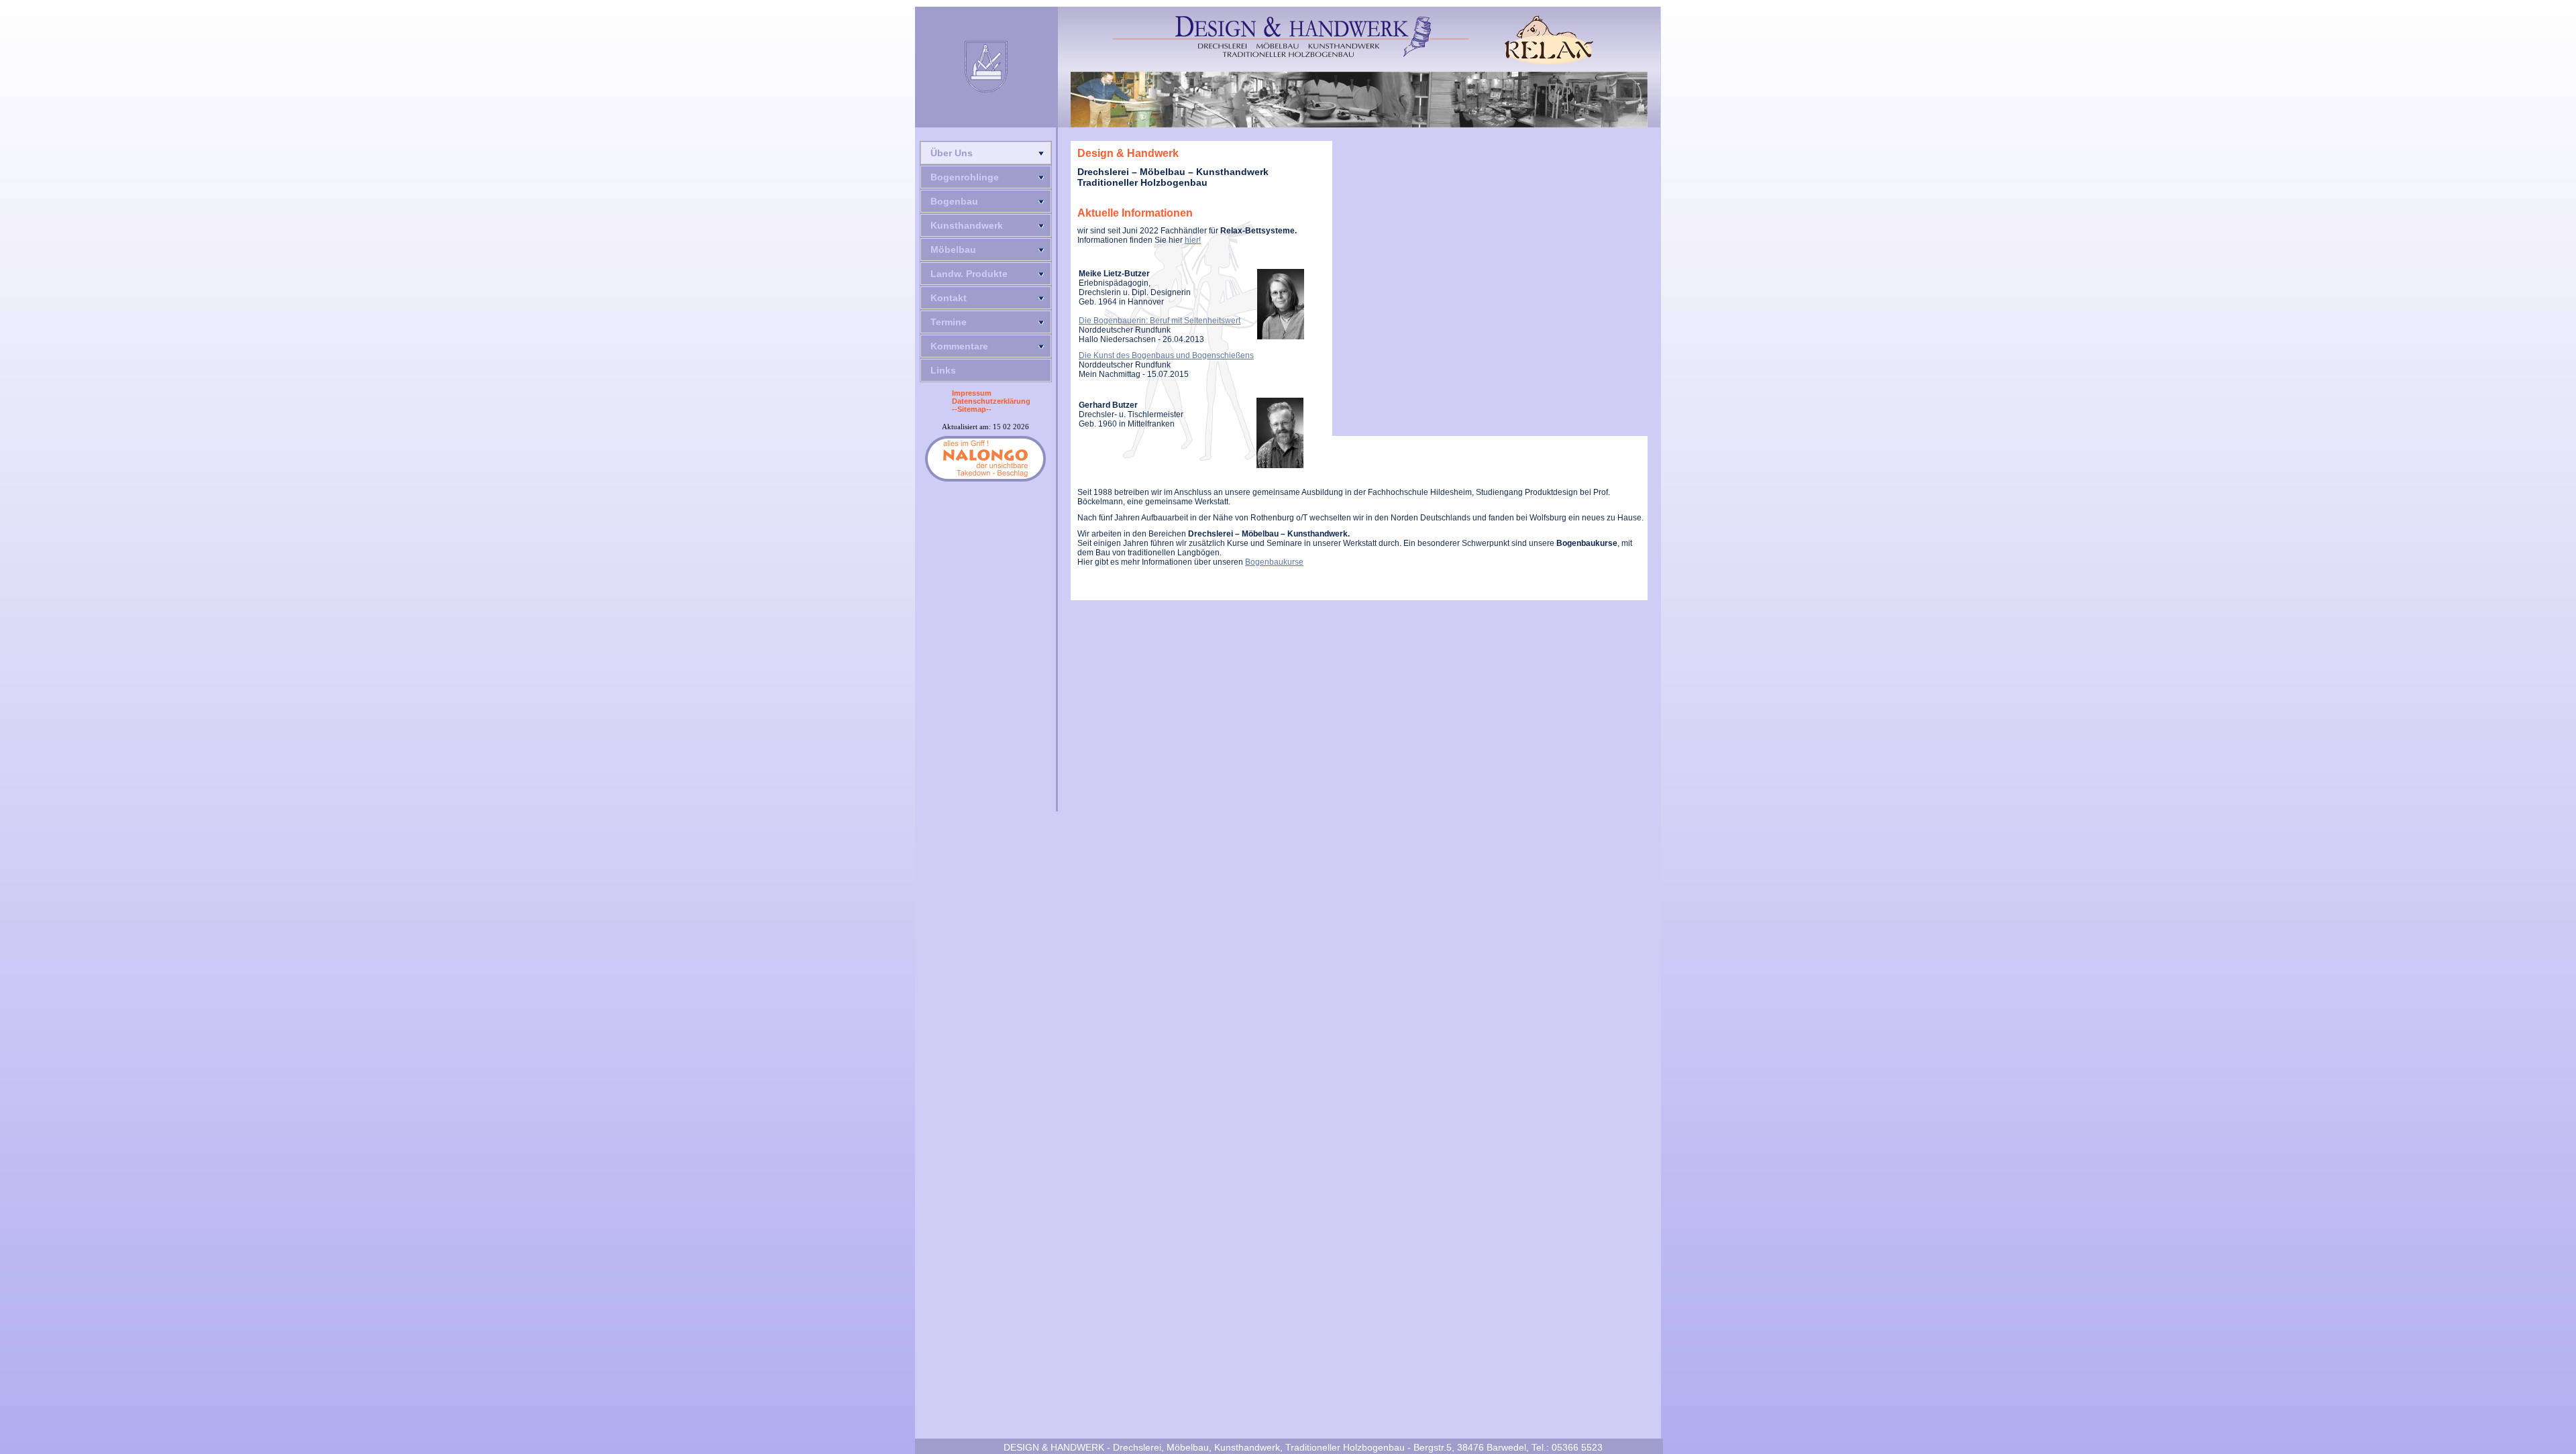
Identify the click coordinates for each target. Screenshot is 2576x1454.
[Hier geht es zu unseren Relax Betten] (1549, 40)
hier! (1193, 240)
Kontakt (949, 298)
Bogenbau (954, 201)
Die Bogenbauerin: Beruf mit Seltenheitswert (1160, 321)
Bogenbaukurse (1274, 562)
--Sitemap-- (972, 409)
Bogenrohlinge (965, 177)
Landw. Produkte (969, 274)
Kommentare (959, 346)
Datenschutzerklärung (991, 401)
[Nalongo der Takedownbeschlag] (985, 459)
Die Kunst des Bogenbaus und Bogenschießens (1166, 355)
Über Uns (952, 153)
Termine (949, 322)
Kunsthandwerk (967, 225)
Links (943, 370)
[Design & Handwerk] (1291, 37)
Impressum (972, 393)
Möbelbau (953, 249)
